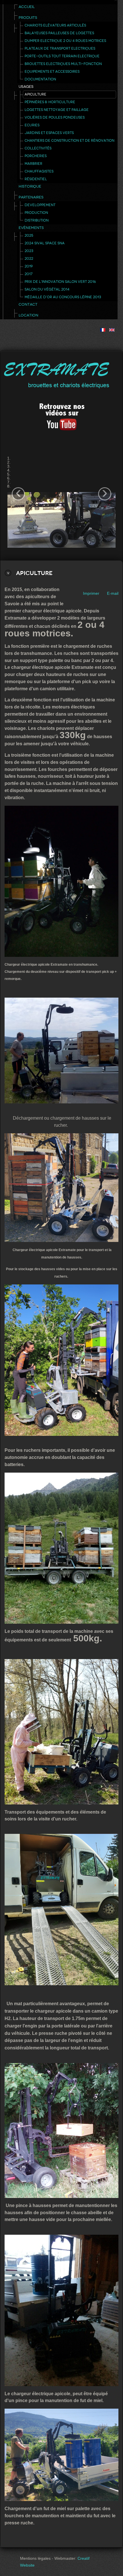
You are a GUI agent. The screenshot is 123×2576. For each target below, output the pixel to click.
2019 (29, 266)
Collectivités (38, 148)
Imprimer (91, 593)
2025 (29, 236)
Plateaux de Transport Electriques (60, 48)
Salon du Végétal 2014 (47, 289)
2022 (29, 259)
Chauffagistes (39, 171)
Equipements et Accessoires (52, 72)
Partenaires (31, 197)
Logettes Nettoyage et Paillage (57, 110)
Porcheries (36, 156)
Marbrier (33, 164)
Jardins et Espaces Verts (49, 133)
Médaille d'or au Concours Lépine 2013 (63, 297)
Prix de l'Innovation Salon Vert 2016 (60, 282)
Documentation (40, 79)
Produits (28, 18)
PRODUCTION (36, 213)
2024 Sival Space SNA (45, 243)
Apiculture (35, 94)
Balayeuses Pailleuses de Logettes (59, 33)
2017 (29, 274)
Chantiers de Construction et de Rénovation (70, 141)
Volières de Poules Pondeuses (55, 117)
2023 (29, 251)
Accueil (27, 7)
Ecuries (32, 125)
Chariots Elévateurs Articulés (55, 25)
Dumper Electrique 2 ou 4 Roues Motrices (65, 41)
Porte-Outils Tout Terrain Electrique (62, 56)
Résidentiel (36, 179)
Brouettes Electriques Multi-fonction (63, 64)
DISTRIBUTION (37, 220)
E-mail (113, 593)
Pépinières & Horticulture (50, 102)
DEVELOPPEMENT (40, 205)
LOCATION (28, 315)
